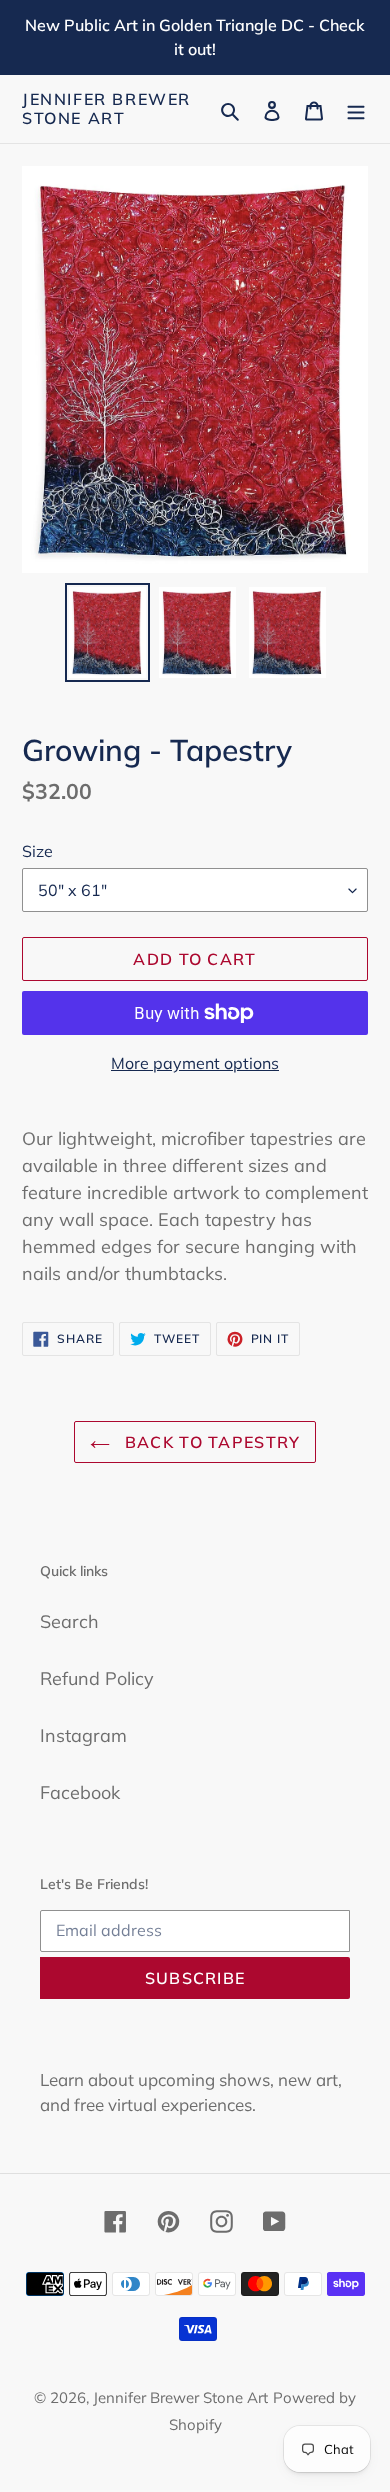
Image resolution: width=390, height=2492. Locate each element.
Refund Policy (97, 1678)
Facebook (80, 1792)
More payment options (195, 1063)
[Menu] (356, 109)
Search (69, 1621)
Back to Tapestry (210, 1442)
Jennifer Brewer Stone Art (106, 109)
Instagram (83, 1735)
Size (37, 851)
